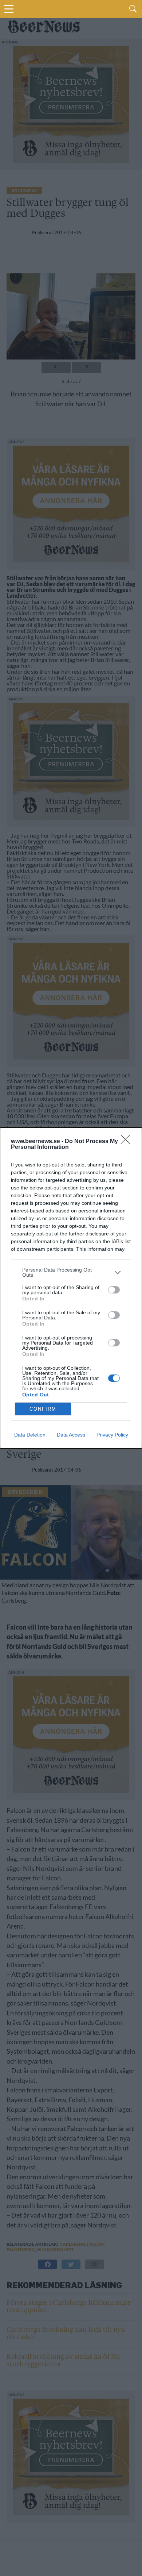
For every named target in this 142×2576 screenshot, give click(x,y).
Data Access (71, 1435)
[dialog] (71, 1288)
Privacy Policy (112, 1435)
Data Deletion (30, 1435)
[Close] (128, 1142)
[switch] (114, 1290)
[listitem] (71, 1272)
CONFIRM (43, 1409)
